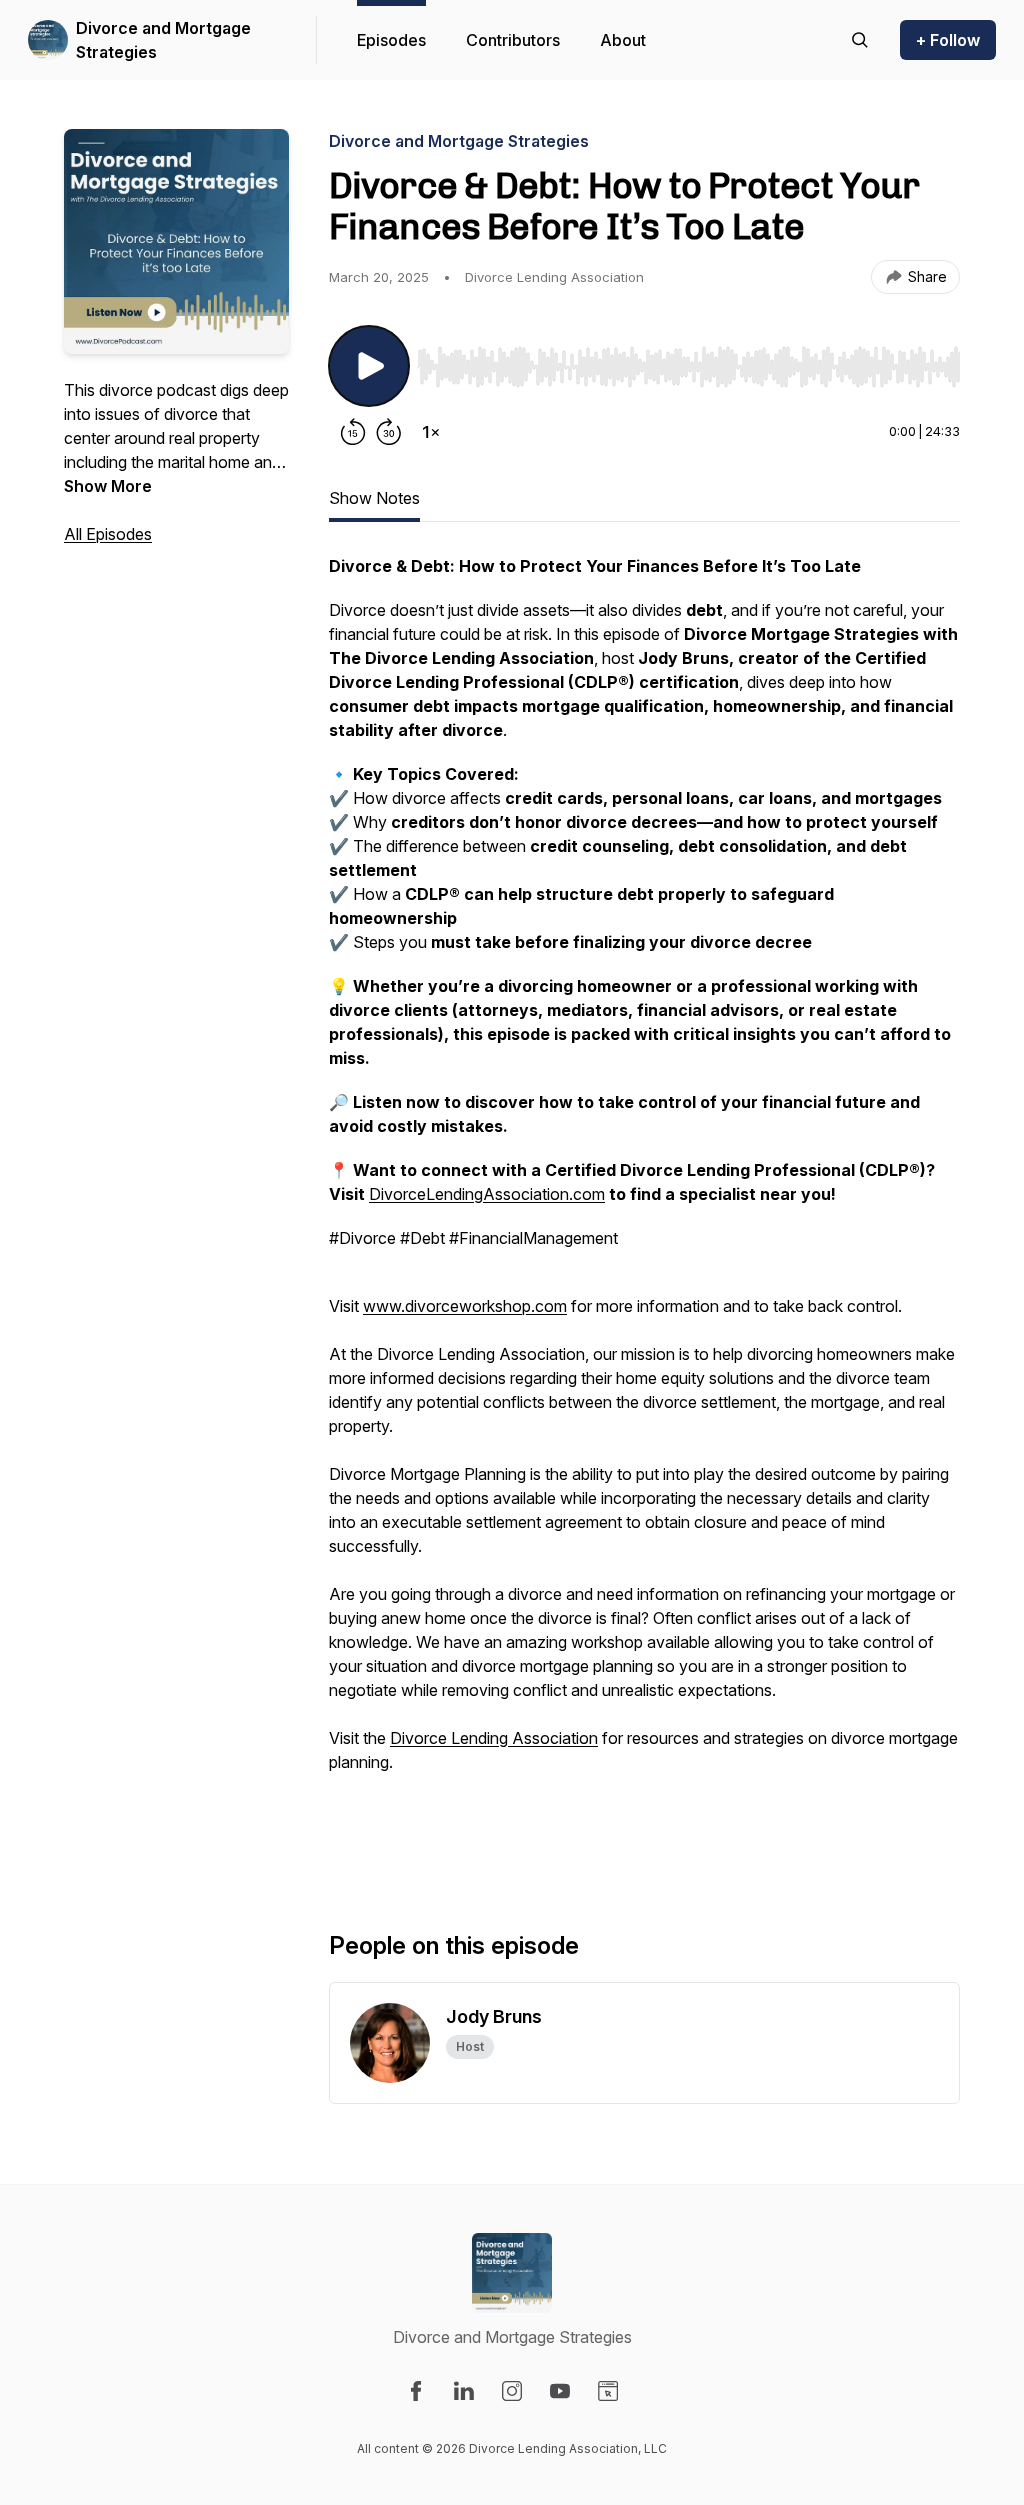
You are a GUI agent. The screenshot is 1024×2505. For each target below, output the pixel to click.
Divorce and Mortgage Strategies (163, 40)
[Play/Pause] (369, 366)
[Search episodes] (860, 40)
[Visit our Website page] (608, 2391)
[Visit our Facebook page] (416, 2391)
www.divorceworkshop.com (465, 1306)
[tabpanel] (644, 1210)
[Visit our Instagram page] (512, 2391)
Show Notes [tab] (374, 498)
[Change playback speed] (431, 432)
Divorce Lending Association (494, 1738)
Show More (108, 486)
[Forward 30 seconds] (389, 432)
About (623, 40)
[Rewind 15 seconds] (353, 432)
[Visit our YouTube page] (560, 2391)
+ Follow (948, 40)
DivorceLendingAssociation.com (487, 1194)
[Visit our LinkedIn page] (464, 2391)
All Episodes (108, 534)
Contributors (513, 40)
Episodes (391, 40)
